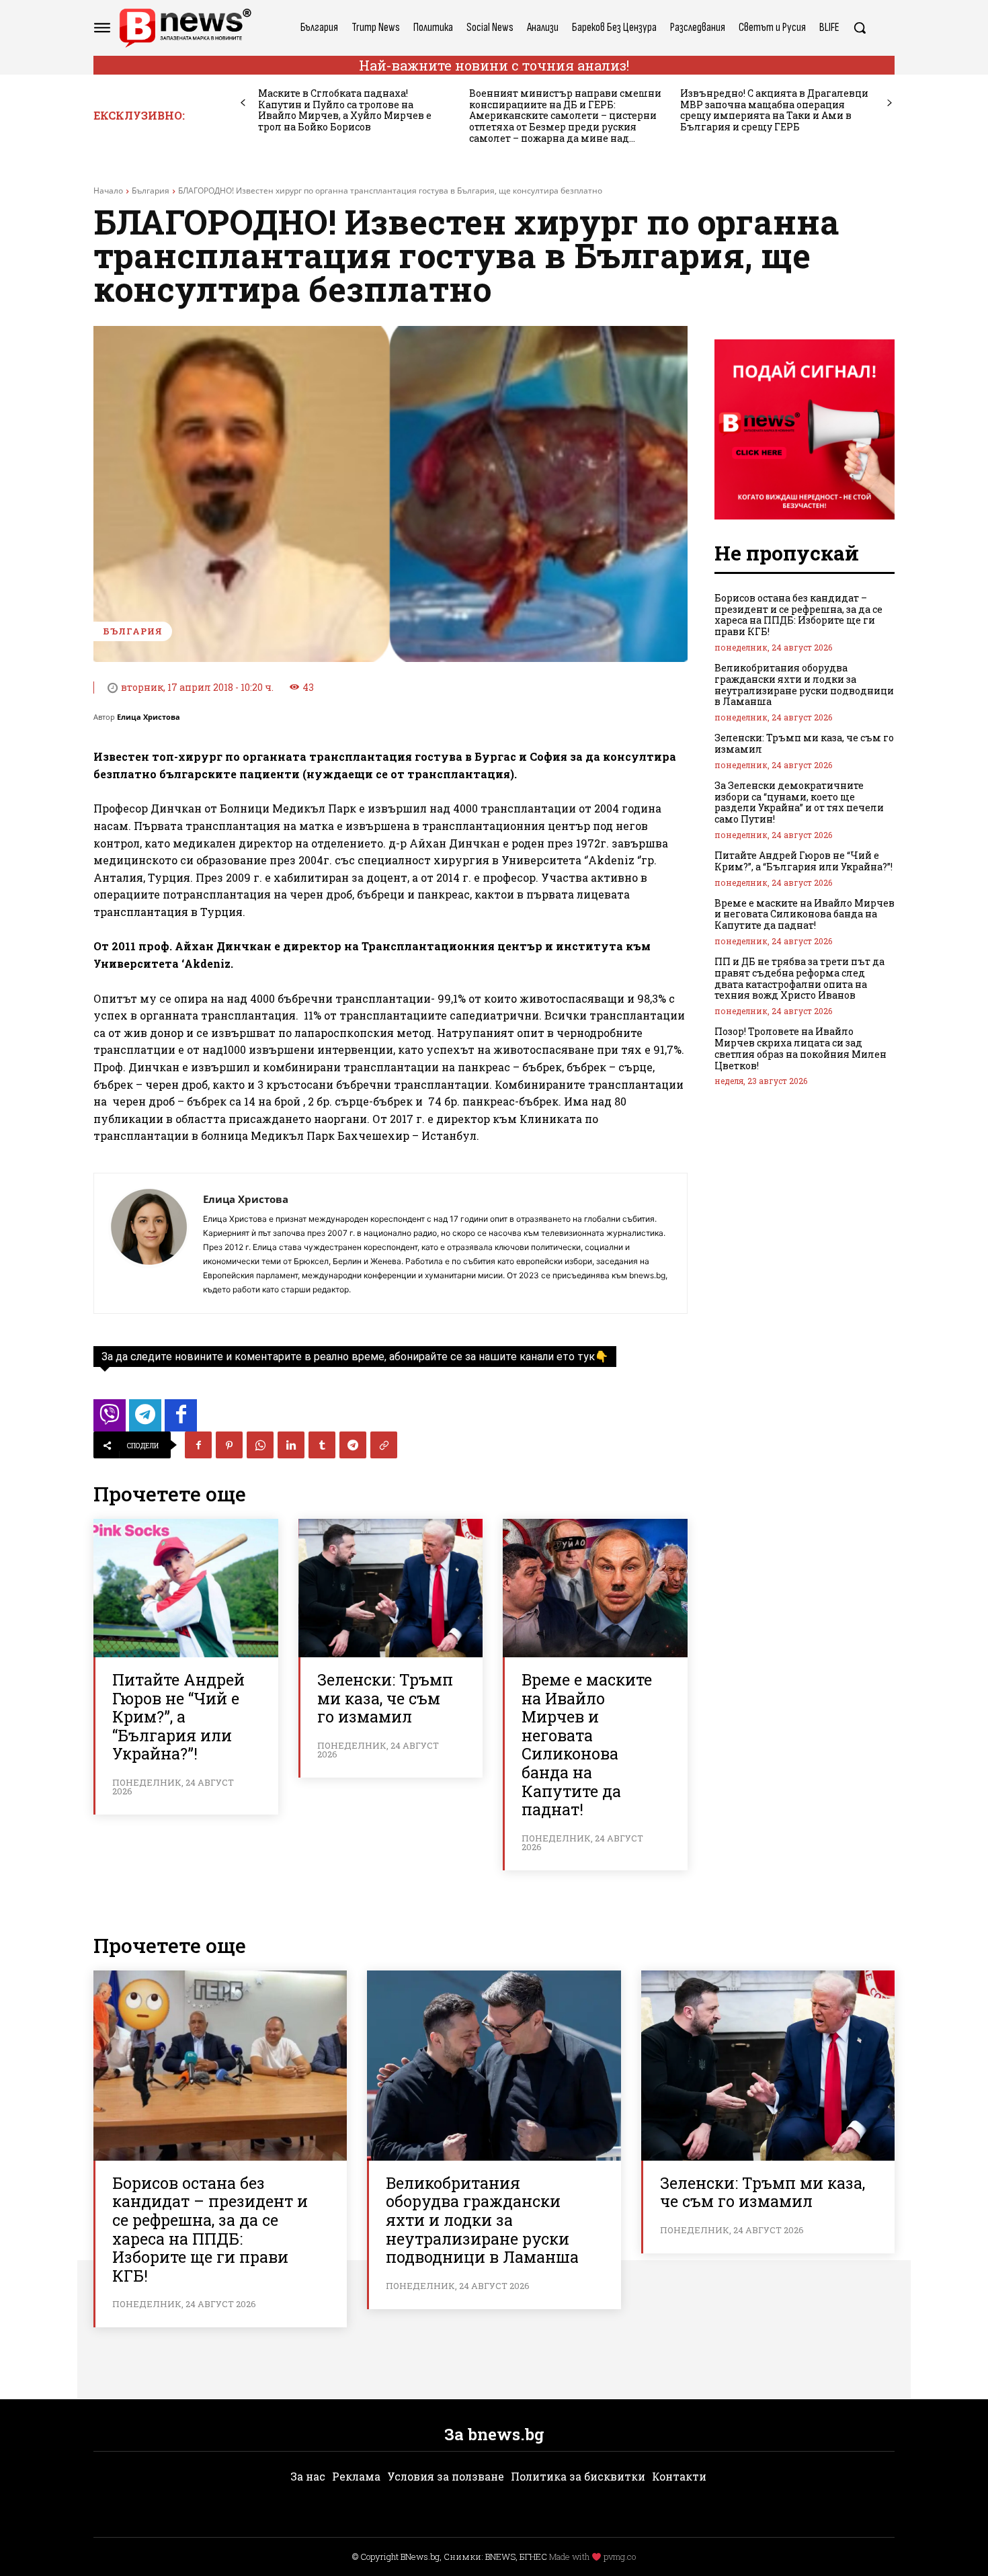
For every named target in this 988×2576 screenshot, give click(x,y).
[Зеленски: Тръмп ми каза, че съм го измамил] (391, 1588)
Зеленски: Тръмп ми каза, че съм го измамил (385, 1698)
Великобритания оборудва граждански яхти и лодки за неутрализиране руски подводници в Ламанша (804, 684)
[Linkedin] (291, 1445)
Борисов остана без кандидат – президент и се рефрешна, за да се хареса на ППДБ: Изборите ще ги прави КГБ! (798, 615)
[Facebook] (198, 1445)
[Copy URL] (384, 1445)
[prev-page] (243, 103)
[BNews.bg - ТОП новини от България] (185, 28)
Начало (108, 191)
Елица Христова (149, 717)
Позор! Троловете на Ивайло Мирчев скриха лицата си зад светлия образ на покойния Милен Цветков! (800, 1048)
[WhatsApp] (260, 1445)
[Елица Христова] (149, 1243)
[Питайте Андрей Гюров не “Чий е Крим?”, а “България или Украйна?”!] (186, 1588)
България (151, 191)
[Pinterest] (229, 1445)
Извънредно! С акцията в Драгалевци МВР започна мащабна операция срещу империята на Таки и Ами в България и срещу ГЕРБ (774, 110)
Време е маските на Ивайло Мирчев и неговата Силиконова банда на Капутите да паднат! (587, 1744)
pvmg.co (620, 2557)
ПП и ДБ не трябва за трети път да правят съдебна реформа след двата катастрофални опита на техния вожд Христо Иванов (799, 978)
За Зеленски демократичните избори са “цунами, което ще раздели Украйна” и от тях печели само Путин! (799, 802)
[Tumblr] (322, 1445)
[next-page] (890, 103)
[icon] (110, 1419)
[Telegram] (353, 1445)
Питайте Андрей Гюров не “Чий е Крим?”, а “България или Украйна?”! (178, 1716)
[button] (860, 28)
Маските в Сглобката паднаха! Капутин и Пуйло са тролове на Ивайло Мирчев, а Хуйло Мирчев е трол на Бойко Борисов (345, 110)
